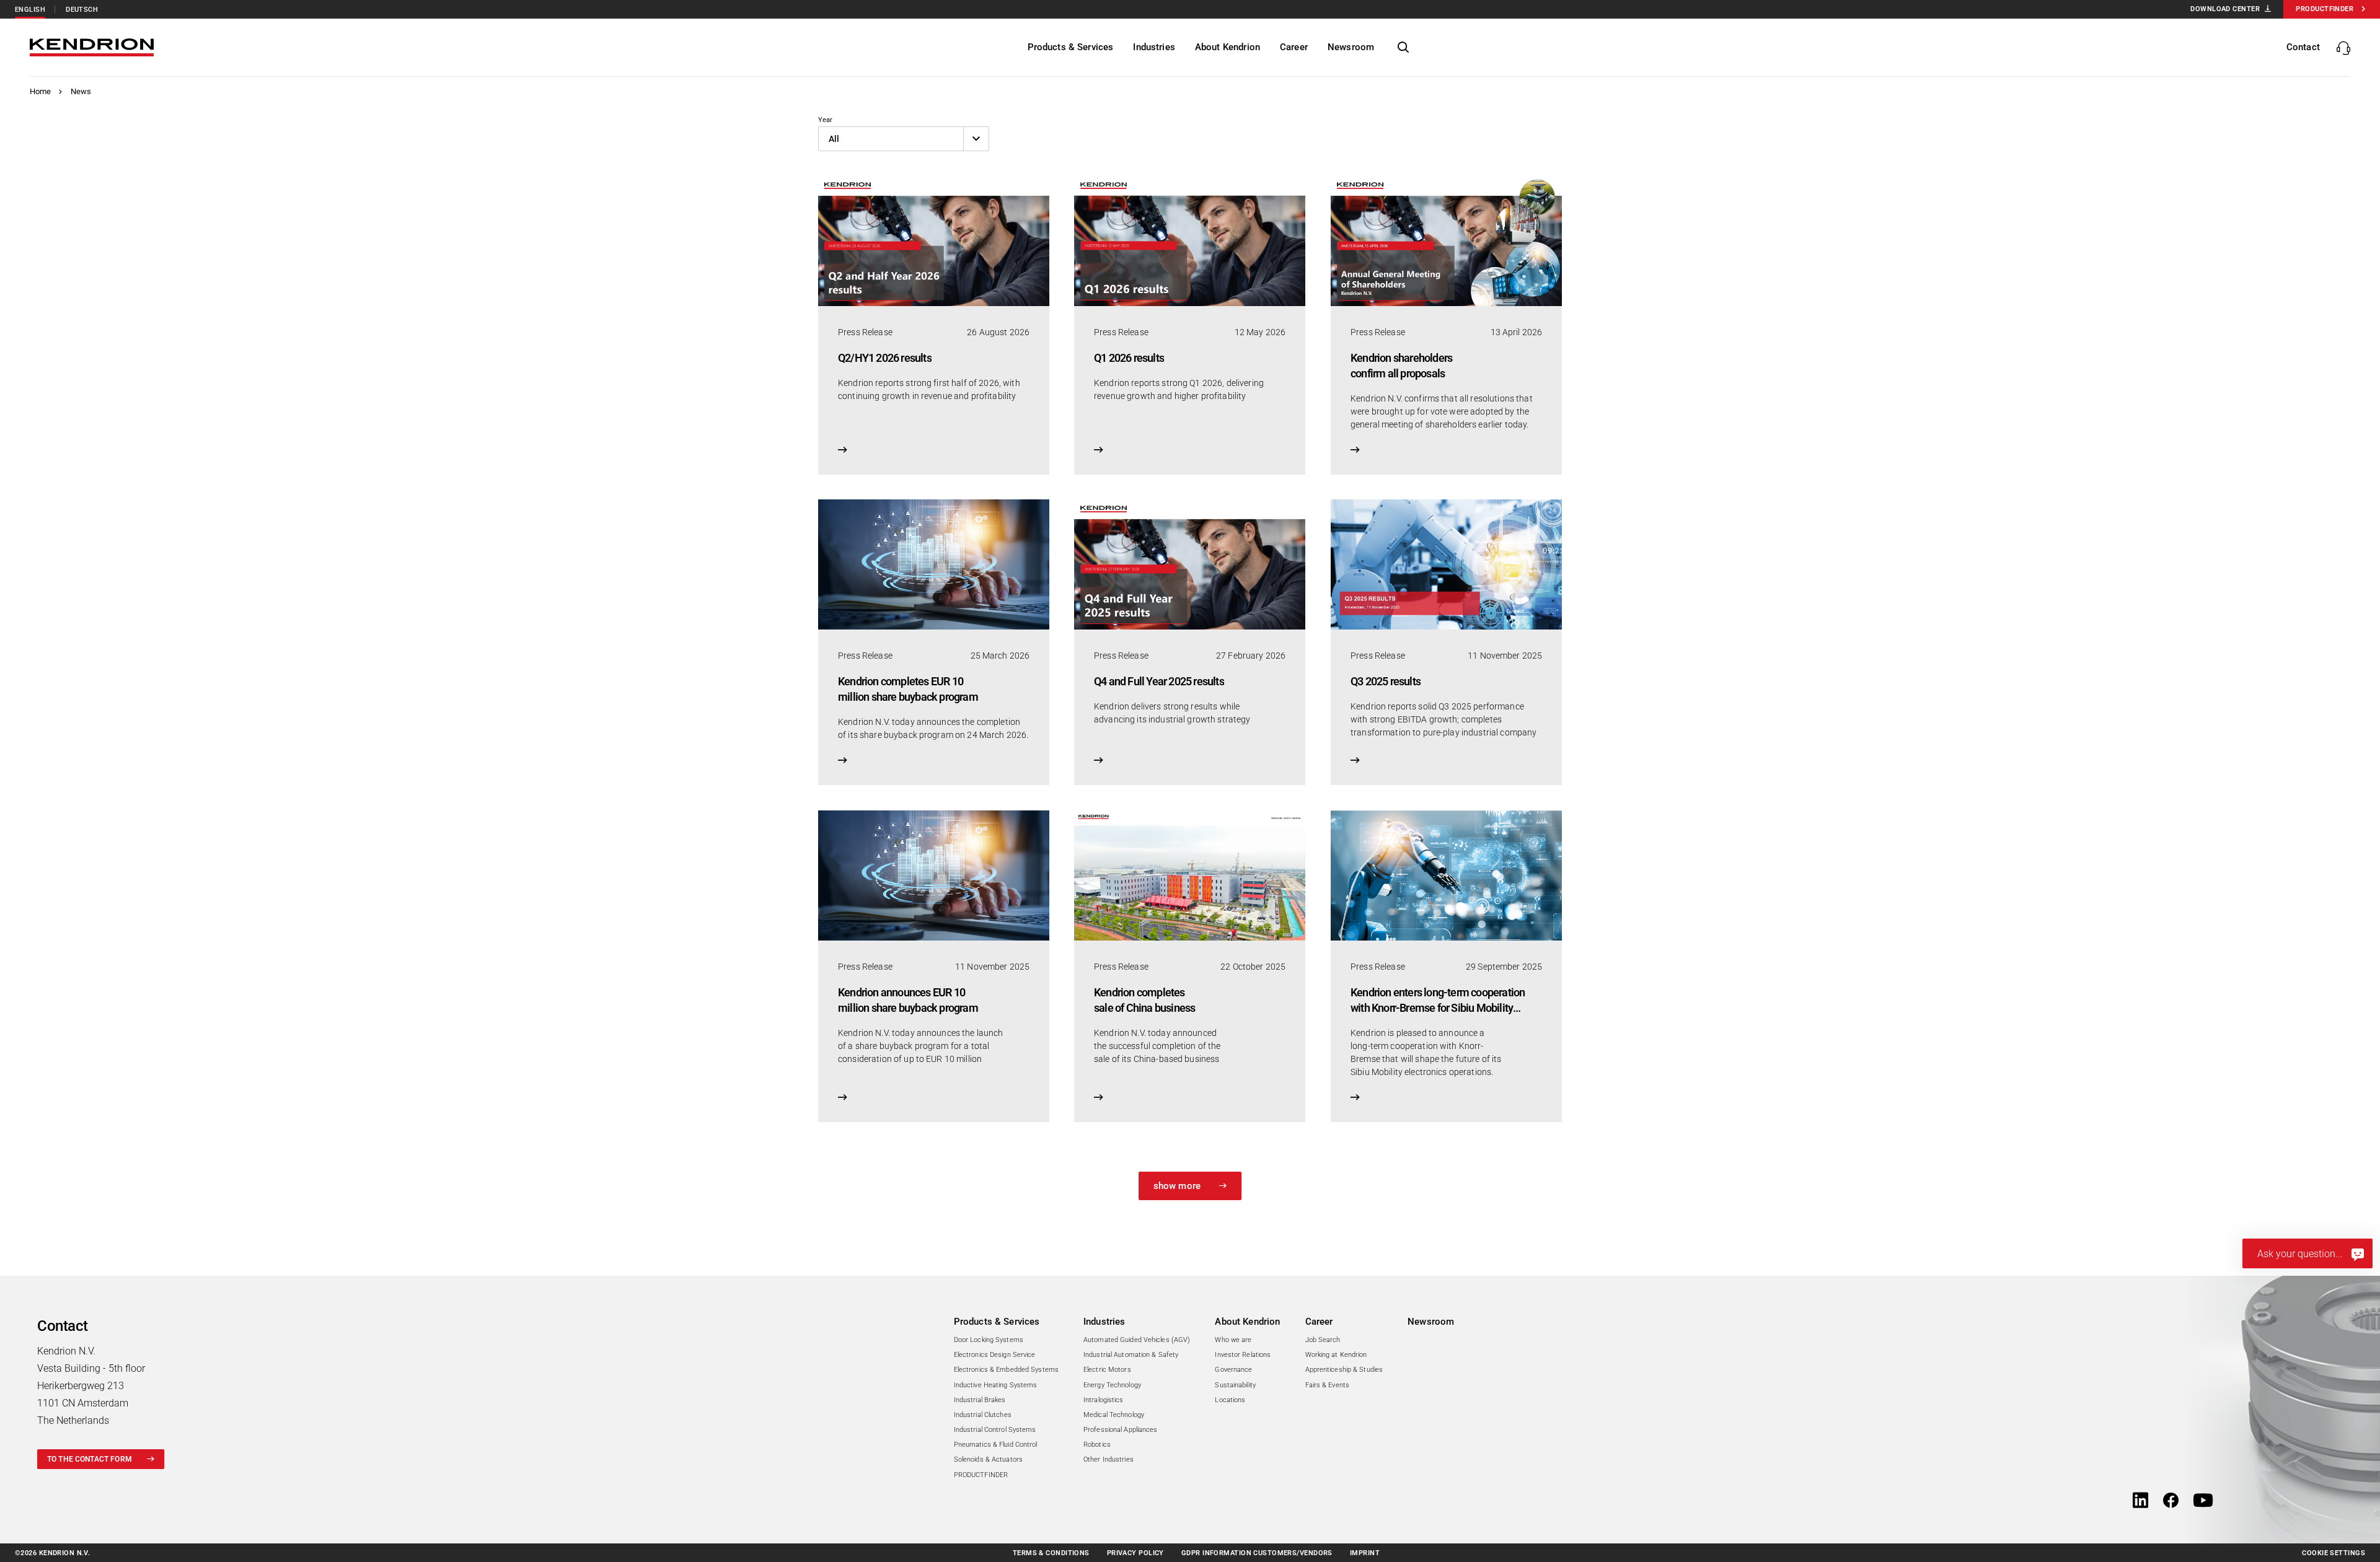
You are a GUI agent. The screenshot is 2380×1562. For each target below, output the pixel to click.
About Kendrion (1247, 1322)
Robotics (1097, 1445)
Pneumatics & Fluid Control (996, 1445)
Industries (1104, 1322)
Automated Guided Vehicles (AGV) (1137, 1340)
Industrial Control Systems (995, 1430)
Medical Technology (1114, 1415)
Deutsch (82, 10)
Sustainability (1235, 1385)
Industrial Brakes (980, 1400)
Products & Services (997, 1322)
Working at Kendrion (1336, 1355)
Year (825, 120)
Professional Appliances (1121, 1430)
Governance (1233, 1370)
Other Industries (1108, 1459)
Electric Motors (1107, 1370)
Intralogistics (1104, 1400)
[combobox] (904, 139)
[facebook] (2171, 1501)
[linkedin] (2140, 1501)
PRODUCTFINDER (981, 1475)
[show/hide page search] (1403, 48)
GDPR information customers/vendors (1257, 1553)
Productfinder (2325, 9)
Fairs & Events (1328, 1385)
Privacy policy (1135, 1553)
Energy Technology (1112, 1385)
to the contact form (90, 1459)
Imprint (1365, 1553)
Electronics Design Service (995, 1355)
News (81, 91)
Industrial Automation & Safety (1131, 1355)
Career (1319, 1322)
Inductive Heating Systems (996, 1385)
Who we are (1233, 1340)
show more (1177, 1186)
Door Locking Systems (989, 1340)
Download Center (2225, 9)
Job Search (1323, 1340)
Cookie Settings (2334, 1553)
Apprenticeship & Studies (1344, 1370)
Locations (1230, 1400)
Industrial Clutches (983, 1415)
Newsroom (1431, 1322)
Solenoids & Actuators (988, 1459)
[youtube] (2203, 1501)
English (30, 10)
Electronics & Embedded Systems (1006, 1370)
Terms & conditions (1051, 1553)
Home (41, 91)
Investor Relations (1243, 1355)
